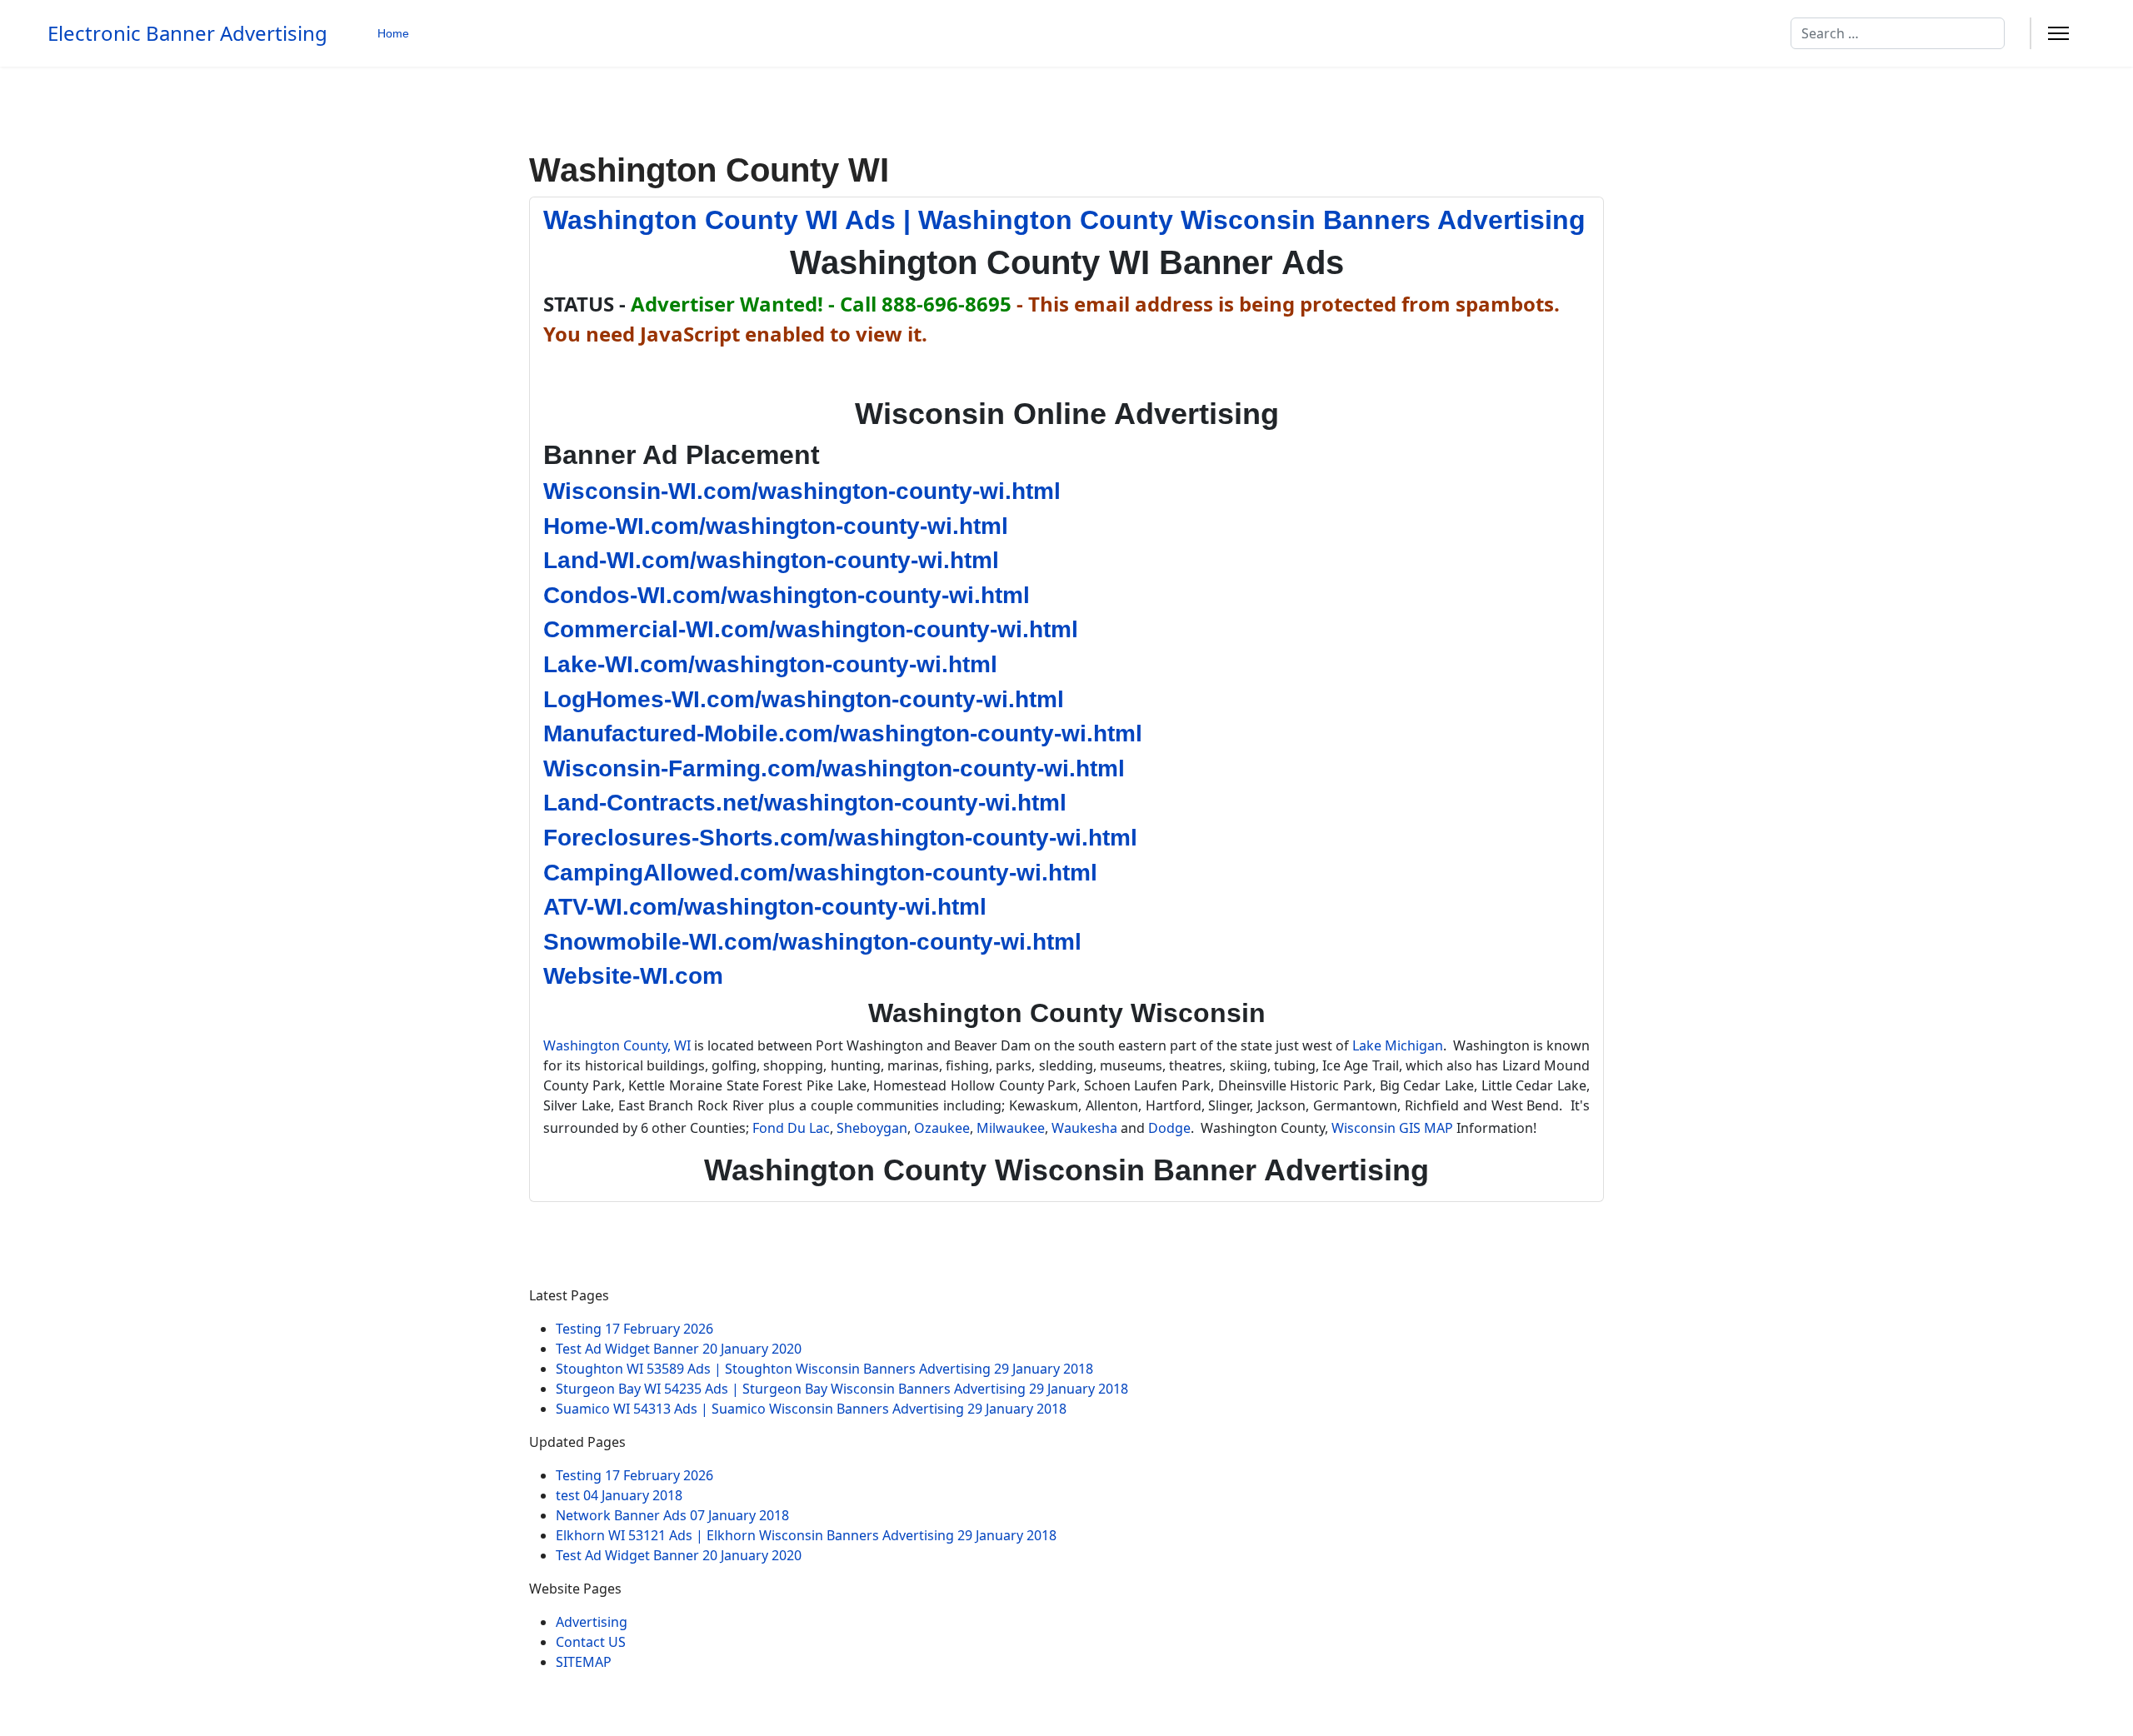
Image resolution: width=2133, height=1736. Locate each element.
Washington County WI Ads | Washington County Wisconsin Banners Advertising (1064, 220)
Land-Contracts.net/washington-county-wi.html (805, 803)
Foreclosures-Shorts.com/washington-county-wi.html (840, 838)
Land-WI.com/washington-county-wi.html (771, 560)
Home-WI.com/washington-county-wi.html (776, 526)
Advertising (592, 1622)
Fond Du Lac (791, 1128)
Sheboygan (872, 1128)
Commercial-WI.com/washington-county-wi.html (811, 629)
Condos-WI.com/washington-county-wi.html (787, 595)
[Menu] (2058, 33)
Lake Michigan (1398, 1045)
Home (393, 33)
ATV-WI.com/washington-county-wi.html (765, 907)
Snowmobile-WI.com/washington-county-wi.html (812, 942)
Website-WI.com (633, 976)
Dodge (1169, 1128)
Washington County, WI (617, 1045)
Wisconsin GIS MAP (1392, 1128)
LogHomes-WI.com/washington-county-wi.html (804, 699)
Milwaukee (1011, 1128)
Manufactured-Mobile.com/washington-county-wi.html (843, 733)
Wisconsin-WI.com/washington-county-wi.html (802, 491)
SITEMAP (584, 1662)
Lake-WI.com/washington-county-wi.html (770, 664)
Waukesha (1084, 1128)
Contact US (591, 1642)
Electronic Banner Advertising (187, 33)
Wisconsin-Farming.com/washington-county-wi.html (834, 768)
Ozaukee (942, 1128)
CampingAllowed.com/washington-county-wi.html (820, 873)
